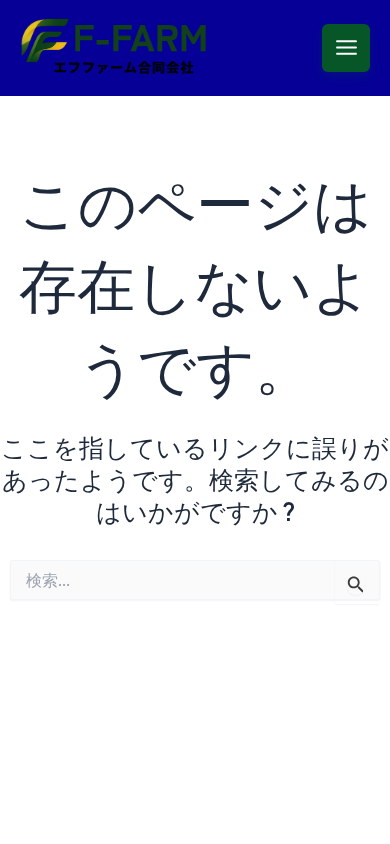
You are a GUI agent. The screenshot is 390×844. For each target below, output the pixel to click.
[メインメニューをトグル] (346, 48)
